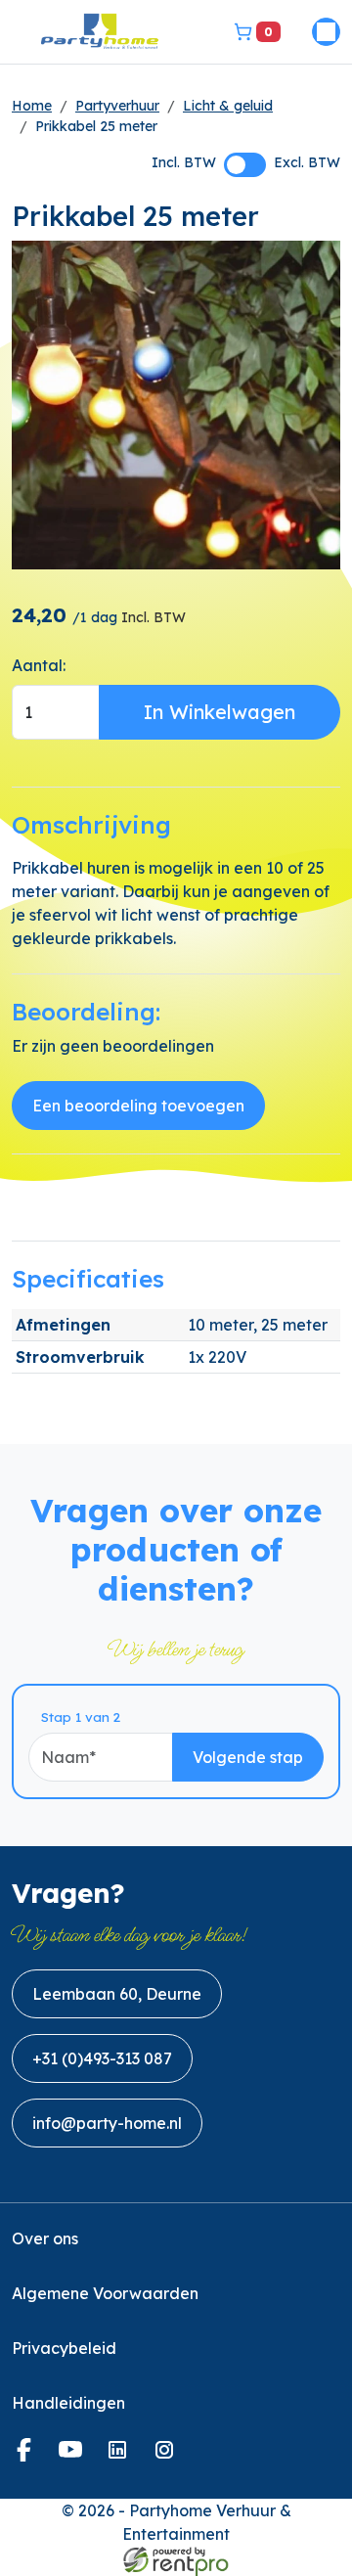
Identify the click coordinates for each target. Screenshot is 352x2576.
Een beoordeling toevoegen (138, 1106)
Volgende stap (248, 1757)
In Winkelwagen (220, 712)
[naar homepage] (100, 32)
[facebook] (27, 2456)
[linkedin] (121, 2456)
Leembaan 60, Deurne (117, 1994)
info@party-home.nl (107, 2123)
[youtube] (74, 2456)
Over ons (45, 2238)
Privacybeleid (64, 2348)
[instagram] (168, 2456)
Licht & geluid (228, 106)
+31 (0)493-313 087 (102, 2058)
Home (32, 106)
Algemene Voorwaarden (105, 2293)
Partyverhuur (117, 106)
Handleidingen (68, 2403)
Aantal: (39, 665)
